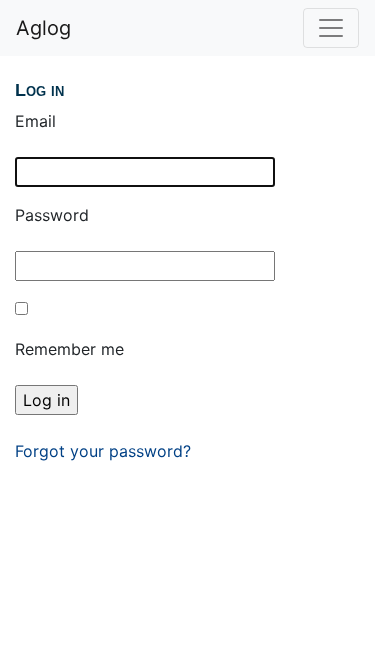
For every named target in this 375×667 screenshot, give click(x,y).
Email (35, 121)
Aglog (43, 28)
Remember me (69, 349)
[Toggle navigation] (331, 28)
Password (52, 215)
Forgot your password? (103, 451)
